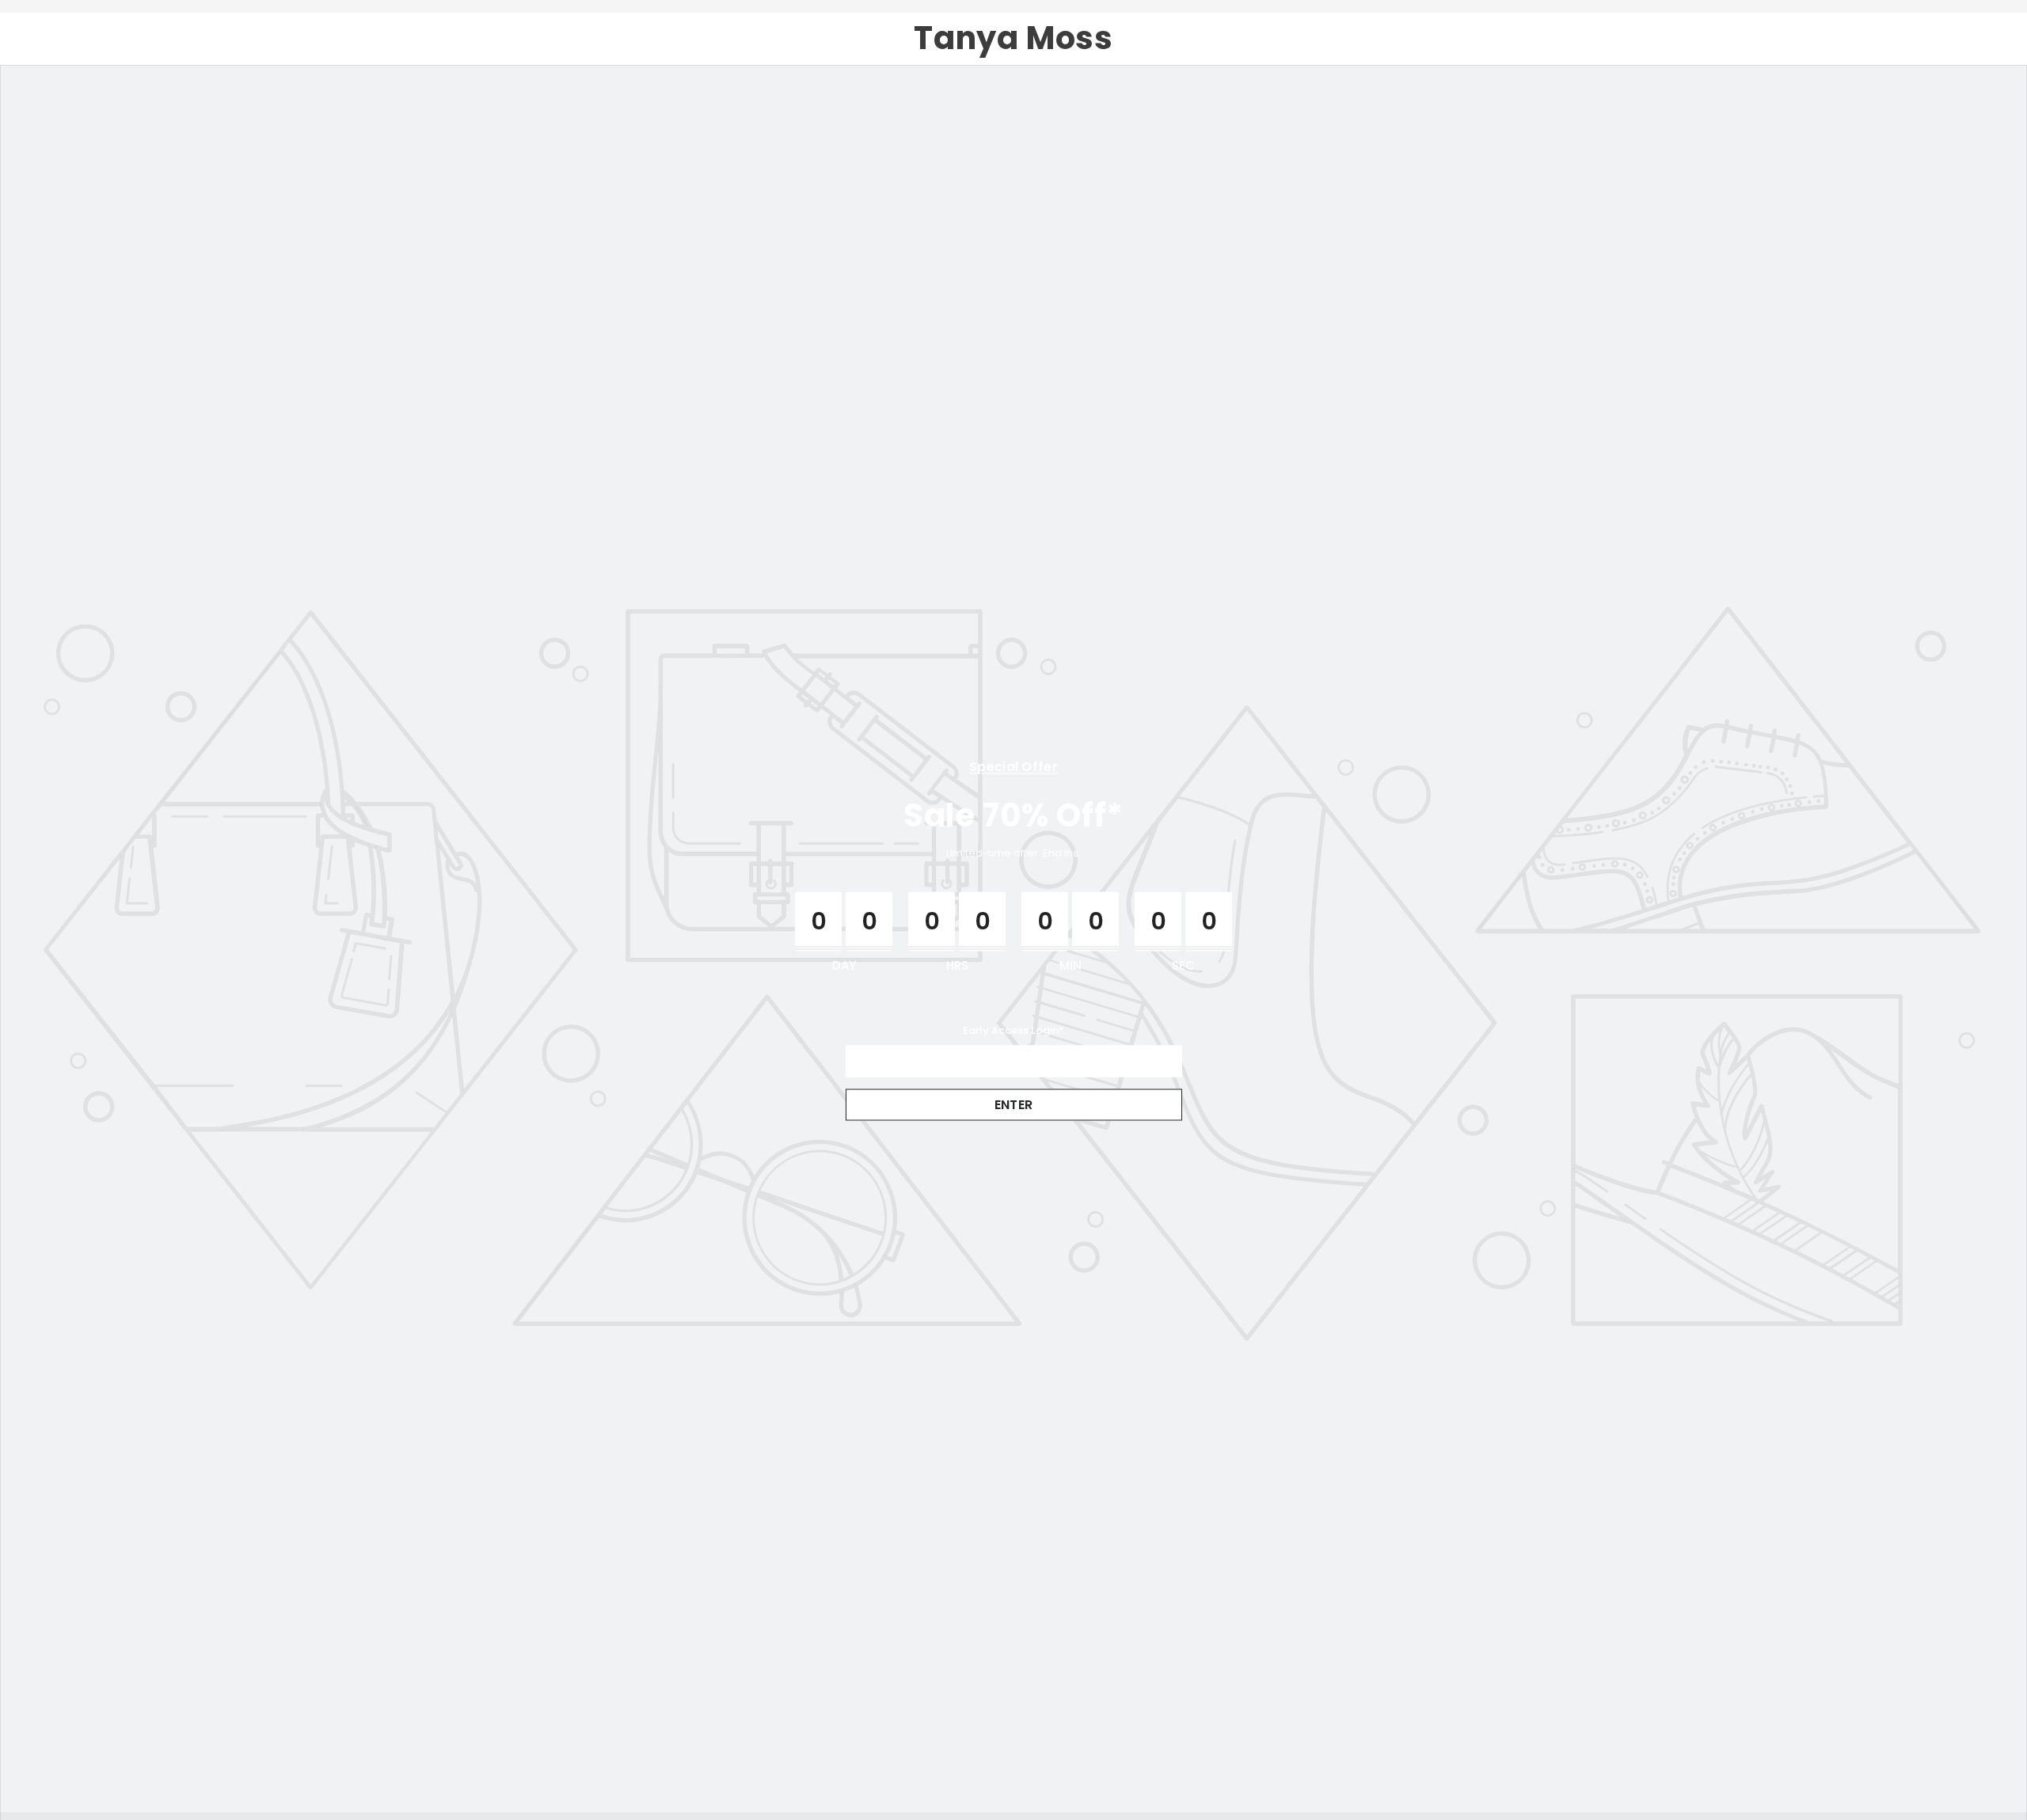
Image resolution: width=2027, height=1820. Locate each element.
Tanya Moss (1013, 38)
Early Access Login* (1013, 1030)
